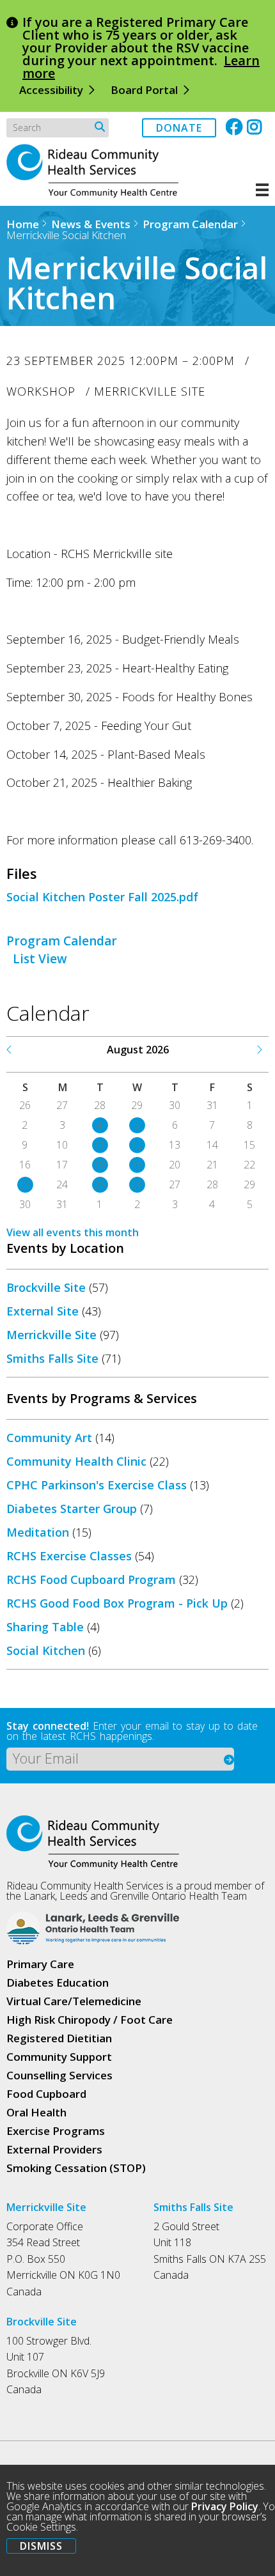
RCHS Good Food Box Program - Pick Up (117, 1603)
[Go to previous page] (10, 1050)
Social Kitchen (46, 1650)
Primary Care (40, 1964)
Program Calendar (190, 224)
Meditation (38, 1532)
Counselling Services (59, 2075)
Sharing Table (45, 1627)
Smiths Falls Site (52, 1358)
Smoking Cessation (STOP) (76, 2168)
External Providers (54, 2149)
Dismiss (41, 2546)
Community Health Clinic (76, 1461)
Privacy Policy (225, 2506)
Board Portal (144, 90)
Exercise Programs (56, 2131)
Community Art (49, 1438)
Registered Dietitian (59, 2038)
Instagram (256, 127)
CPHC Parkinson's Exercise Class (97, 1485)
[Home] (99, 194)
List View (40, 959)
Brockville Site (46, 1287)
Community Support (59, 2057)
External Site (43, 1311)
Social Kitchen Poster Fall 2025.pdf (102, 897)
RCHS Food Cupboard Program (91, 1579)
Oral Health (36, 2112)
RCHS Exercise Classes (69, 1556)
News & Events (91, 224)
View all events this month (73, 1232)
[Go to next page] (259, 1050)
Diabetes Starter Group (72, 1509)
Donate (179, 128)
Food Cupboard (46, 2094)
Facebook (235, 127)
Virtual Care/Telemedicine (74, 2001)
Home (23, 224)
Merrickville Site (51, 1335)
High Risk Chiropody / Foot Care (90, 2020)
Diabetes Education (58, 1982)
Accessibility (51, 90)
